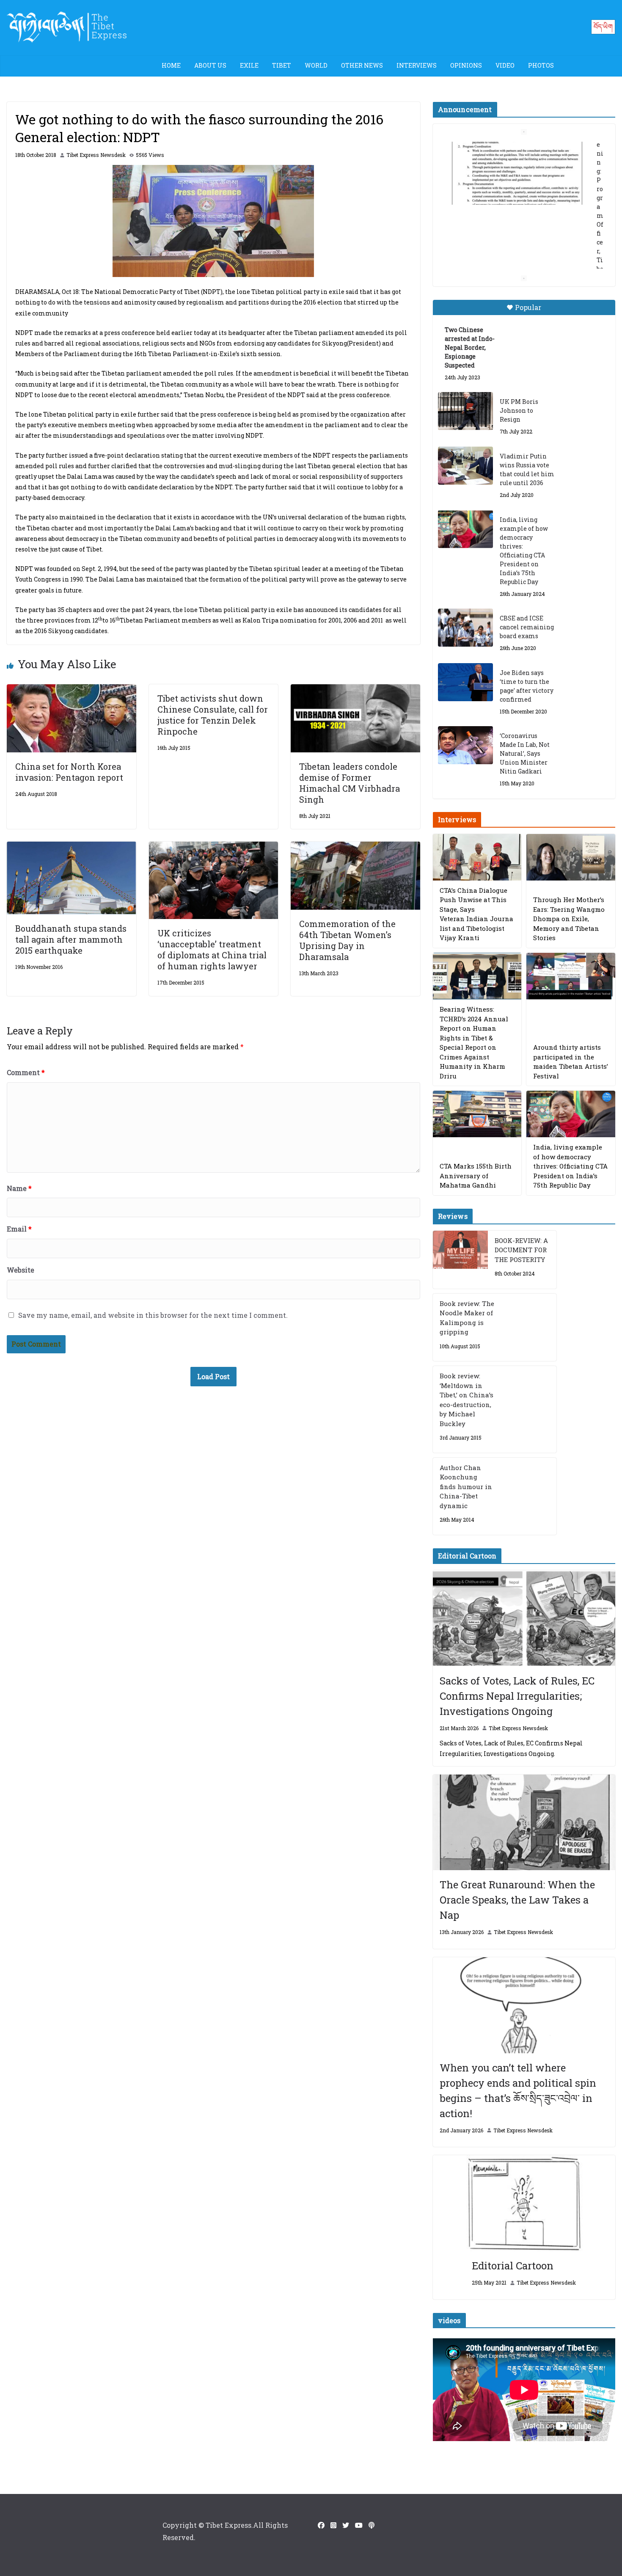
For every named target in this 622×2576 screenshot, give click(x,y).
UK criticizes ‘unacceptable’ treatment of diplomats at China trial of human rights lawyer (212, 949)
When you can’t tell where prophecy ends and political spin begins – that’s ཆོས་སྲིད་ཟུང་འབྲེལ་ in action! (518, 2090)
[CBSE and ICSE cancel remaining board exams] (465, 628)
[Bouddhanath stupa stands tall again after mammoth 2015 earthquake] (72, 847)
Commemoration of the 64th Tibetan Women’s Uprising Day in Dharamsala (347, 940)
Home (171, 65)
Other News (362, 65)
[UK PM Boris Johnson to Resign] (465, 411)
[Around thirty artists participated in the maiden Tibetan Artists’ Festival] (571, 976)
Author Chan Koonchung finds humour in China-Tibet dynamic (466, 1487)
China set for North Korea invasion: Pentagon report (69, 772)
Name (19, 1188)
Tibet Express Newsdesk (96, 155)
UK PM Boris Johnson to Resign (519, 410)
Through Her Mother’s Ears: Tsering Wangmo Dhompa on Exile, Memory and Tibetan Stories (569, 919)
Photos (541, 65)
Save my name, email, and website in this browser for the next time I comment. (153, 1315)
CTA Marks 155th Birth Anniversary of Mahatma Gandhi (476, 1176)
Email (19, 1229)
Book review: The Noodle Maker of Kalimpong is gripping (467, 1318)
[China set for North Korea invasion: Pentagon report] (72, 690)
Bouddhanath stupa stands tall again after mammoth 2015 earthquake (71, 939)
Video (505, 65)
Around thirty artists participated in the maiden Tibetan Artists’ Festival (571, 1062)
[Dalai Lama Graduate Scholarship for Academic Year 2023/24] (514, 243)
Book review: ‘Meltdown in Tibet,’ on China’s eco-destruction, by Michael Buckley (466, 1400)
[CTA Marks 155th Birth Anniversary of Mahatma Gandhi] (477, 1114)
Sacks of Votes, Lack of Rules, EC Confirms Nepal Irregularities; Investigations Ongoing (517, 1696)
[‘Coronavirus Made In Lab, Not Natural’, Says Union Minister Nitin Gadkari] (465, 745)
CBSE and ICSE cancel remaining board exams (527, 627)
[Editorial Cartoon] (524, 2203)
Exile (249, 65)
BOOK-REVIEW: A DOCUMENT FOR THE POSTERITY (521, 1250)
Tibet (282, 65)
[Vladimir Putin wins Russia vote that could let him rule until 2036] (465, 466)
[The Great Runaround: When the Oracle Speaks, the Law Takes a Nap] (524, 1823)
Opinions (466, 65)
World (316, 65)
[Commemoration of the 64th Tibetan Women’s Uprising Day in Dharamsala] (355, 847)
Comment (26, 1072)
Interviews (417, 65)
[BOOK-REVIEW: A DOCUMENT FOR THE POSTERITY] (460, 1260)
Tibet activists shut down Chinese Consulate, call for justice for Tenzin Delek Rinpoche (213, 715)
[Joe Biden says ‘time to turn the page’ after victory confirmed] (465, 682)
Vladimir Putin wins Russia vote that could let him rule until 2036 (527, 469)
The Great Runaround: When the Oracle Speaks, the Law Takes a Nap (517, 1900)
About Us (210, 65)
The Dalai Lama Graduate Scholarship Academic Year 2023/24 (517, 156)
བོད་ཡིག (603, 26)
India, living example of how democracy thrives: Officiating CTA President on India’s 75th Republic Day (524, 551)
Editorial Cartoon (513, 2266)
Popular (528, 307)
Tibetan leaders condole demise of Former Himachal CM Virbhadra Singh (350, 783)
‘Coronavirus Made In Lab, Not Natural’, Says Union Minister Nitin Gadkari (525, 753)
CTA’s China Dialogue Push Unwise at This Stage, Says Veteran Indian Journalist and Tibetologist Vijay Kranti (476, 914)
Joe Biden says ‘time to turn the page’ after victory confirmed (527, 686)
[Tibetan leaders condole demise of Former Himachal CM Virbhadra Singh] (355, 690)
